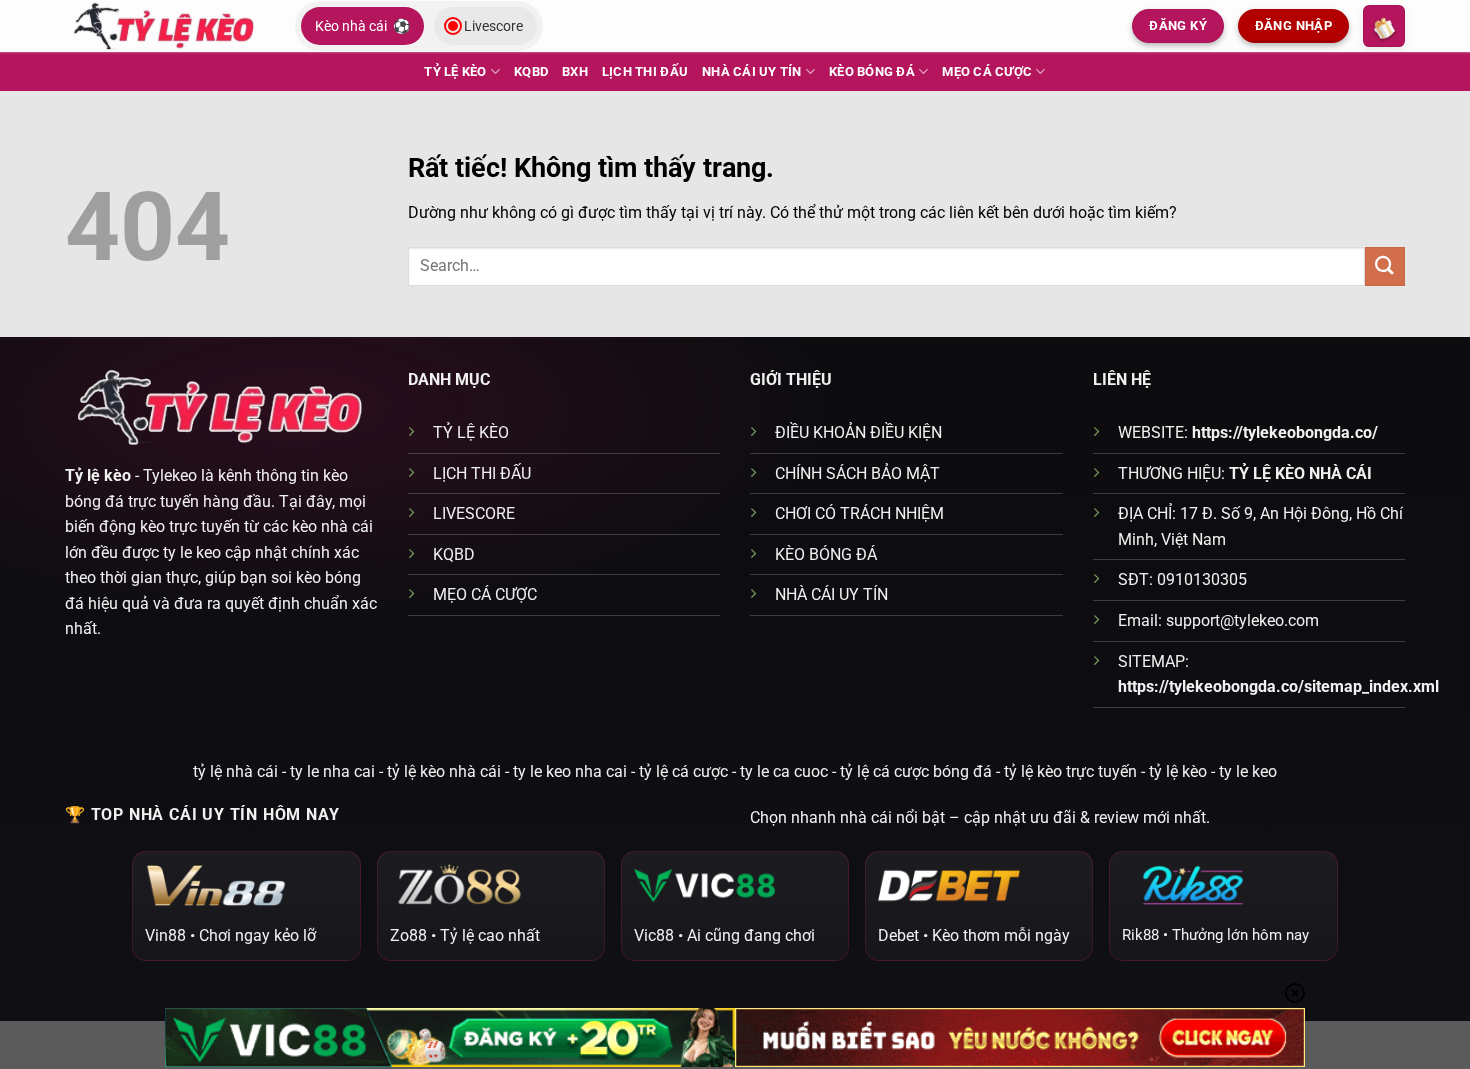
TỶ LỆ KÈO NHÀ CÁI (1300, 473)
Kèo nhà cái (362, 26)
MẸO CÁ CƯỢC (987, 71)
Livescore (493, 26)
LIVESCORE (474, 513)
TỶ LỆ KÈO (455, 71)
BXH (575, 71)
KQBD (531, 71)
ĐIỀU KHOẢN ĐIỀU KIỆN (858, 432)
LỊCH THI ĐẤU (645, 71)
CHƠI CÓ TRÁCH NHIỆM (859, 513)
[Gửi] (1385, 266)
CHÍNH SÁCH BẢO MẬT (857, 473)
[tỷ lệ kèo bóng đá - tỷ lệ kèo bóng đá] (165, 25)
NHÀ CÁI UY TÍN (752, 71)
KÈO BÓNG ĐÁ (872, 71)
